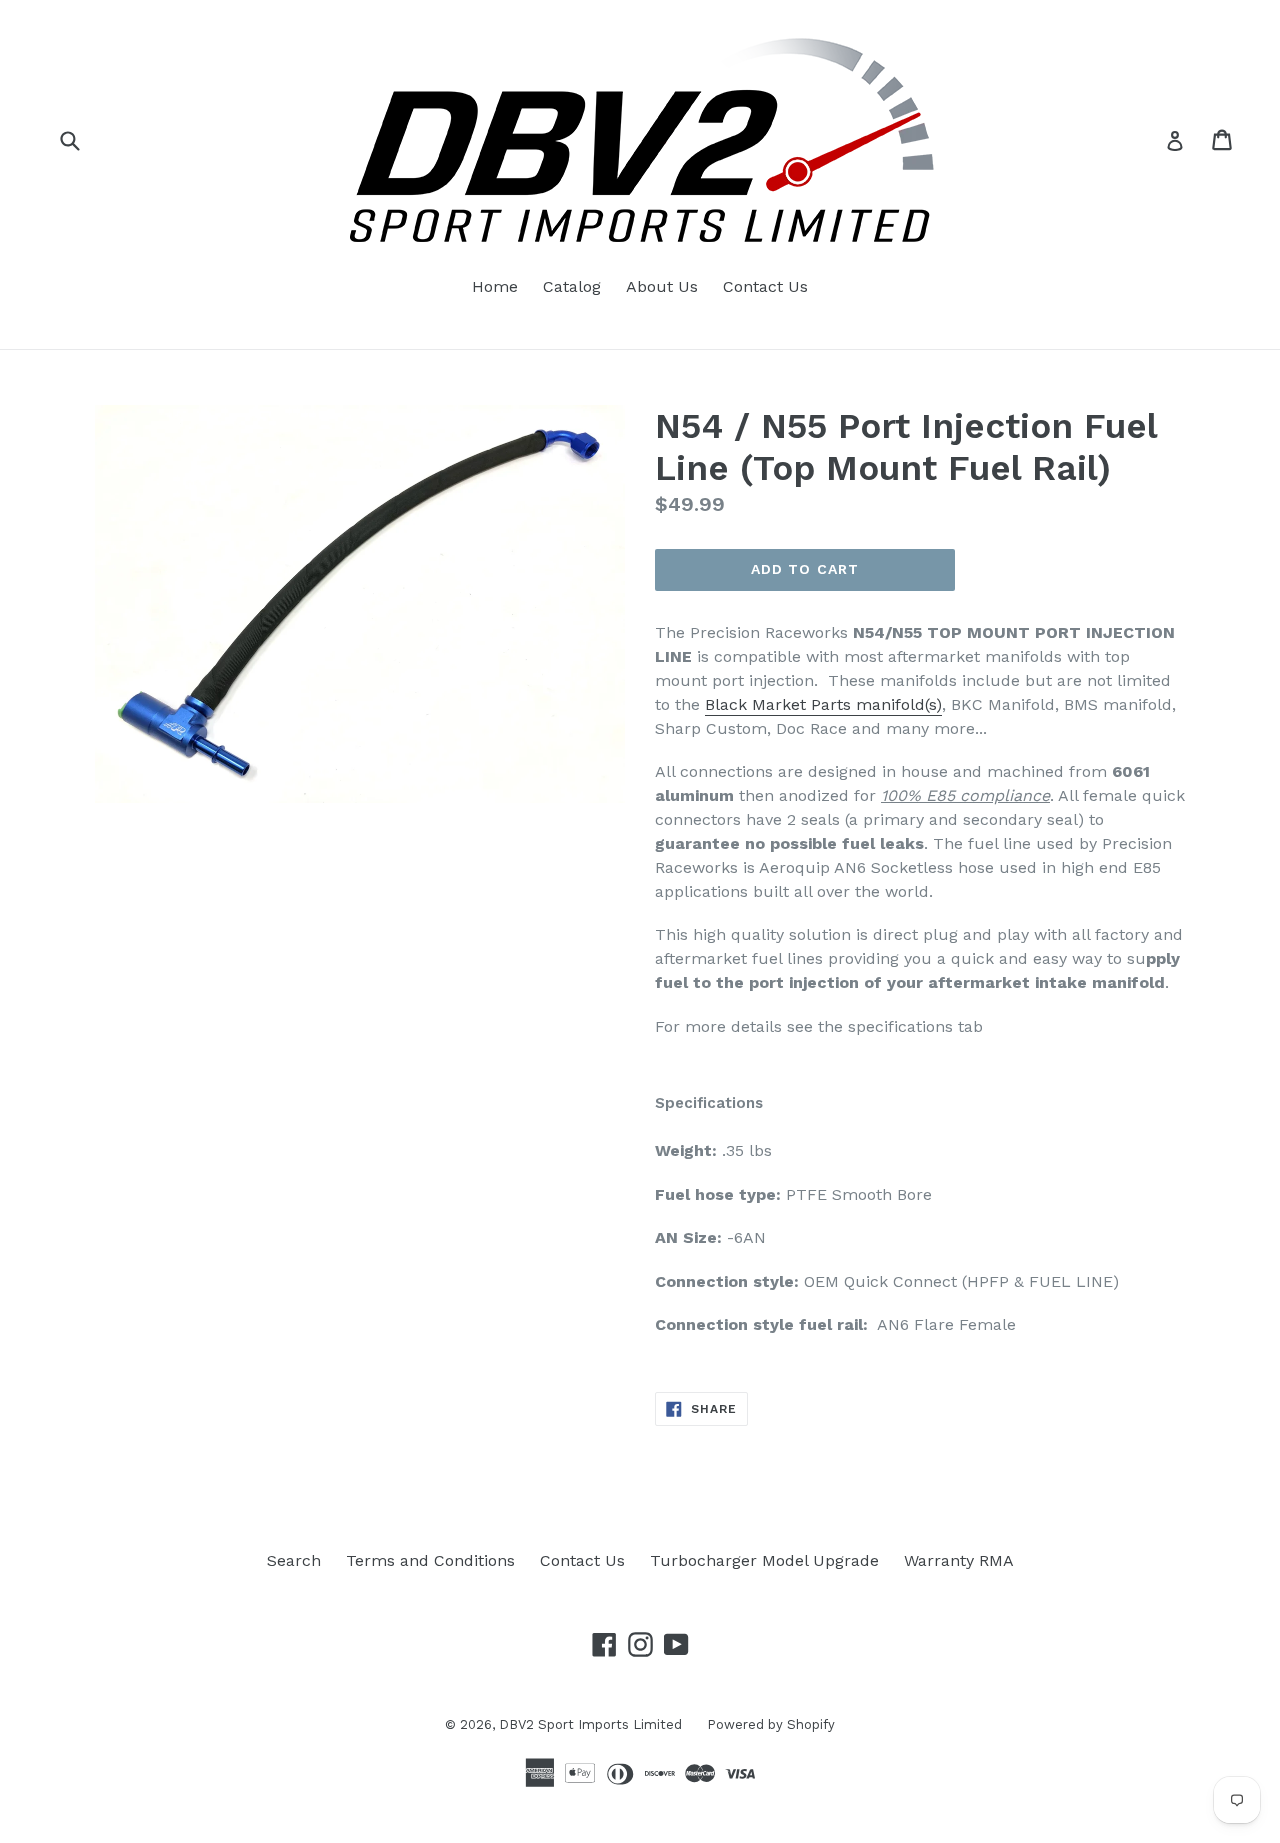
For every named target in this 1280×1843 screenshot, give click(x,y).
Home (495, 286)
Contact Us (765, 286)
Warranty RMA (959, 1560)
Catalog (572, 286)
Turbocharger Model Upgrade (764, 1560)
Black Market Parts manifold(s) (823, 704)
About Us (662, 286)
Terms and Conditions (430, 1560)
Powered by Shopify (771, 1724)
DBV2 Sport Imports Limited (590, 1724)
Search (294, 1560)
